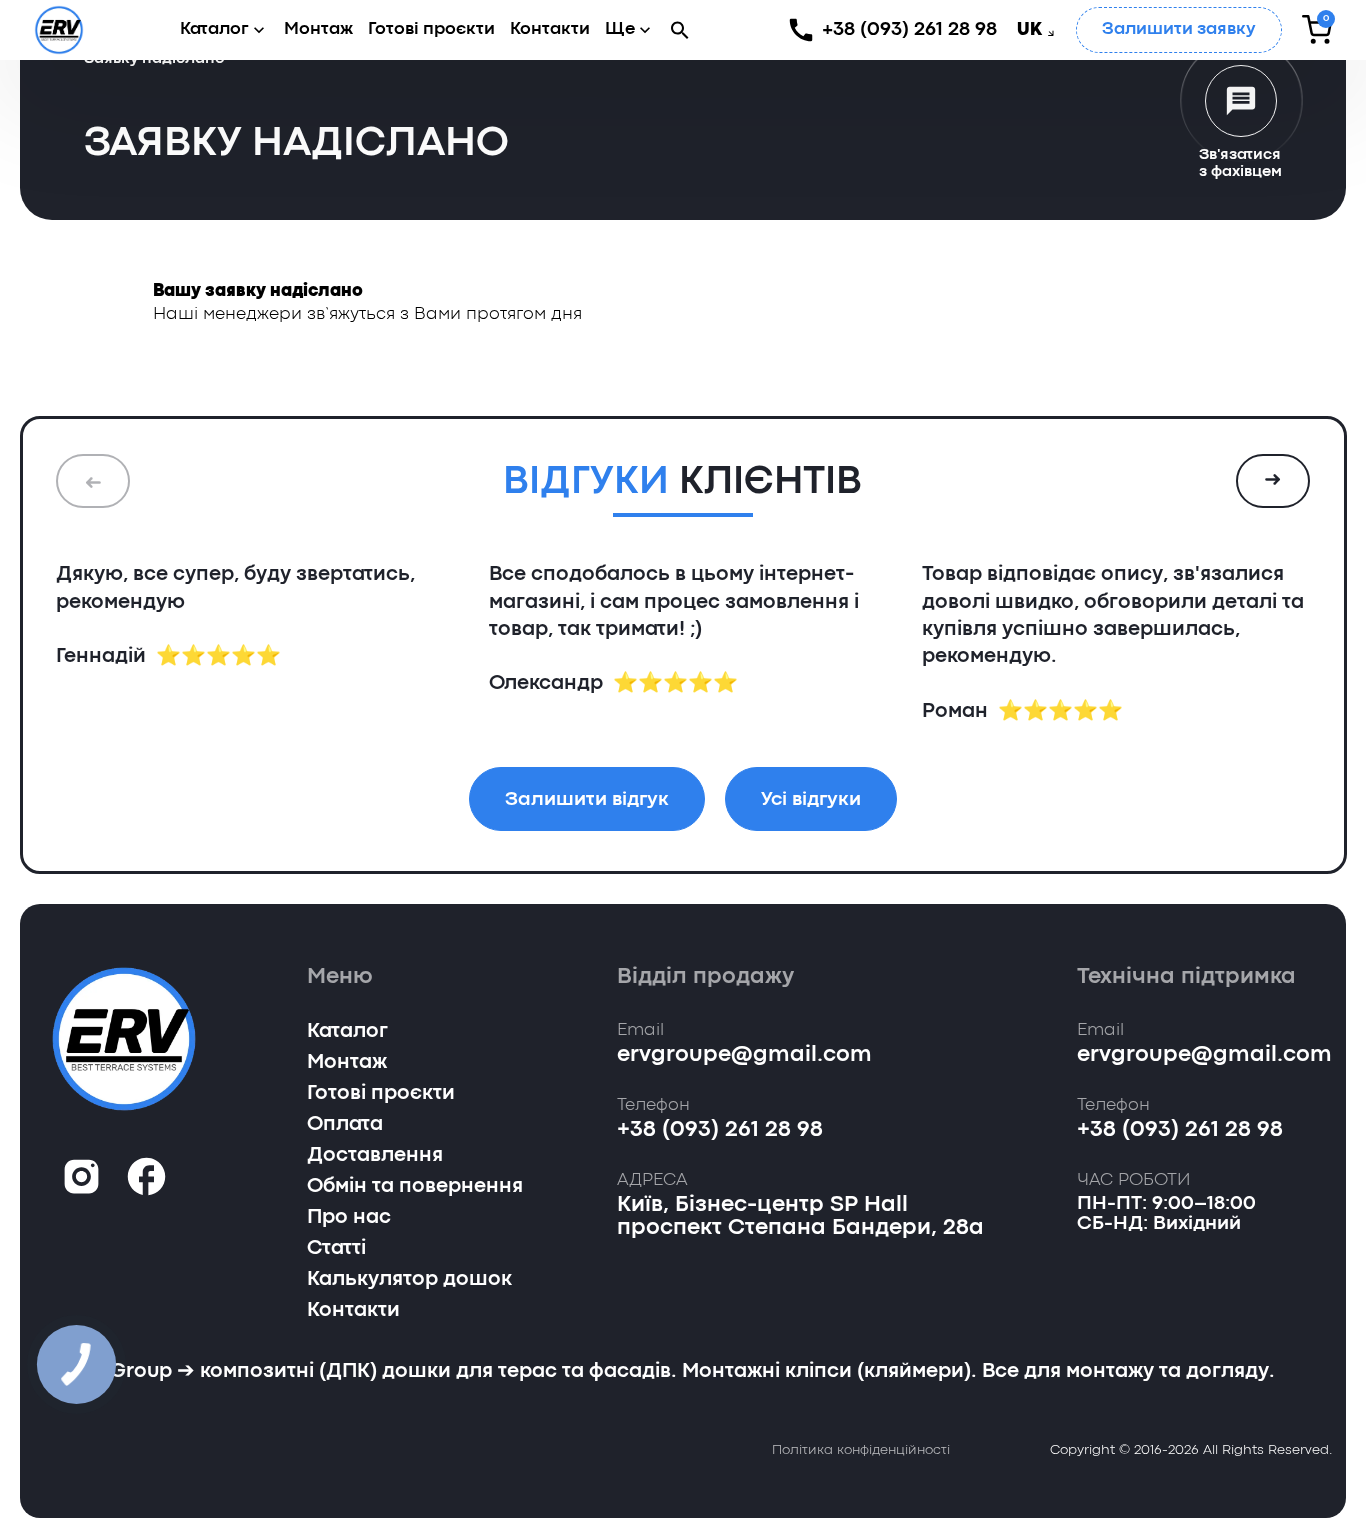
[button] (680, 29)
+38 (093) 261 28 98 (909, 29)
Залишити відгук (587, 799)
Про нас (349, 1218)
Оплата (345, 1125)
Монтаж (318, 29)
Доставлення (375, 1156)
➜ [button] (1273, 481)
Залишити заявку (1179, 29)
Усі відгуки (811, 799)
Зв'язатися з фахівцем (1240, 164)
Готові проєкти (431, 29)
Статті (336, 1249)
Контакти (550, 29)
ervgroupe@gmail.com (744, 1055)
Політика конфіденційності (861, 1450)
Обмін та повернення (415, 1187)
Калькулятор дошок (409, 1280)
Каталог (214, 29)
